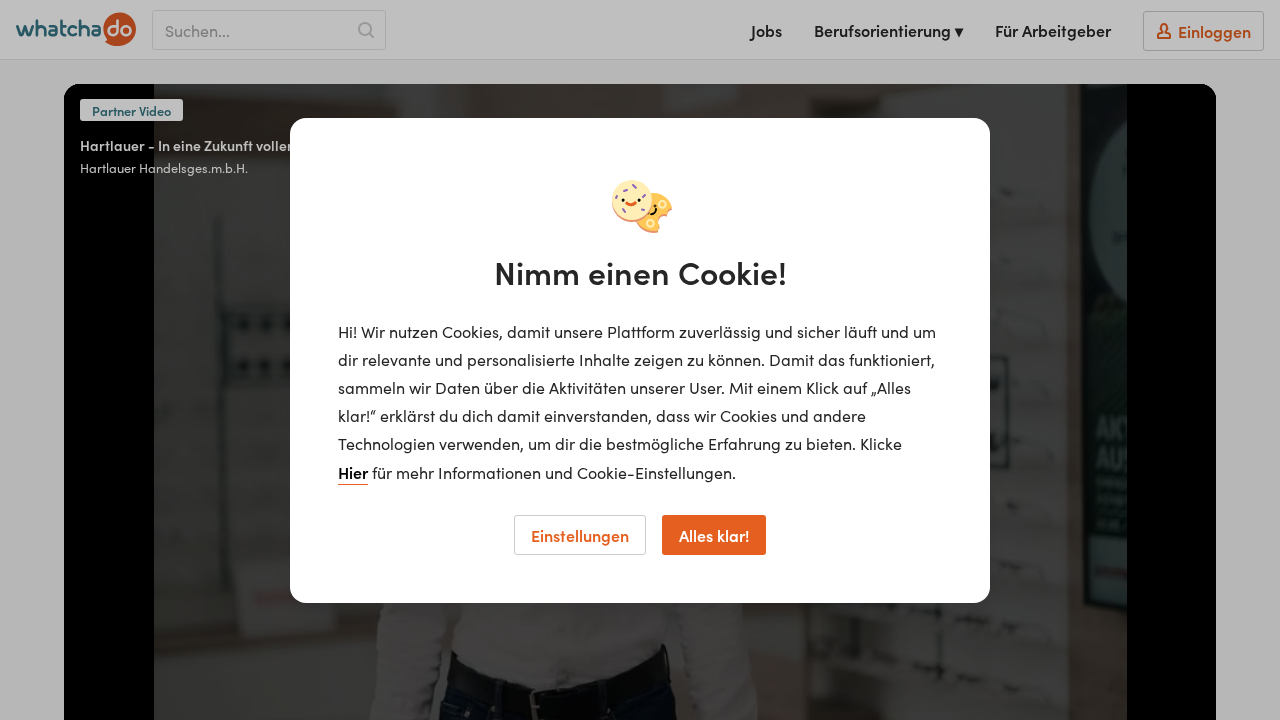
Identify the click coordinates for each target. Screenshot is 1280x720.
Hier (353, 472)
